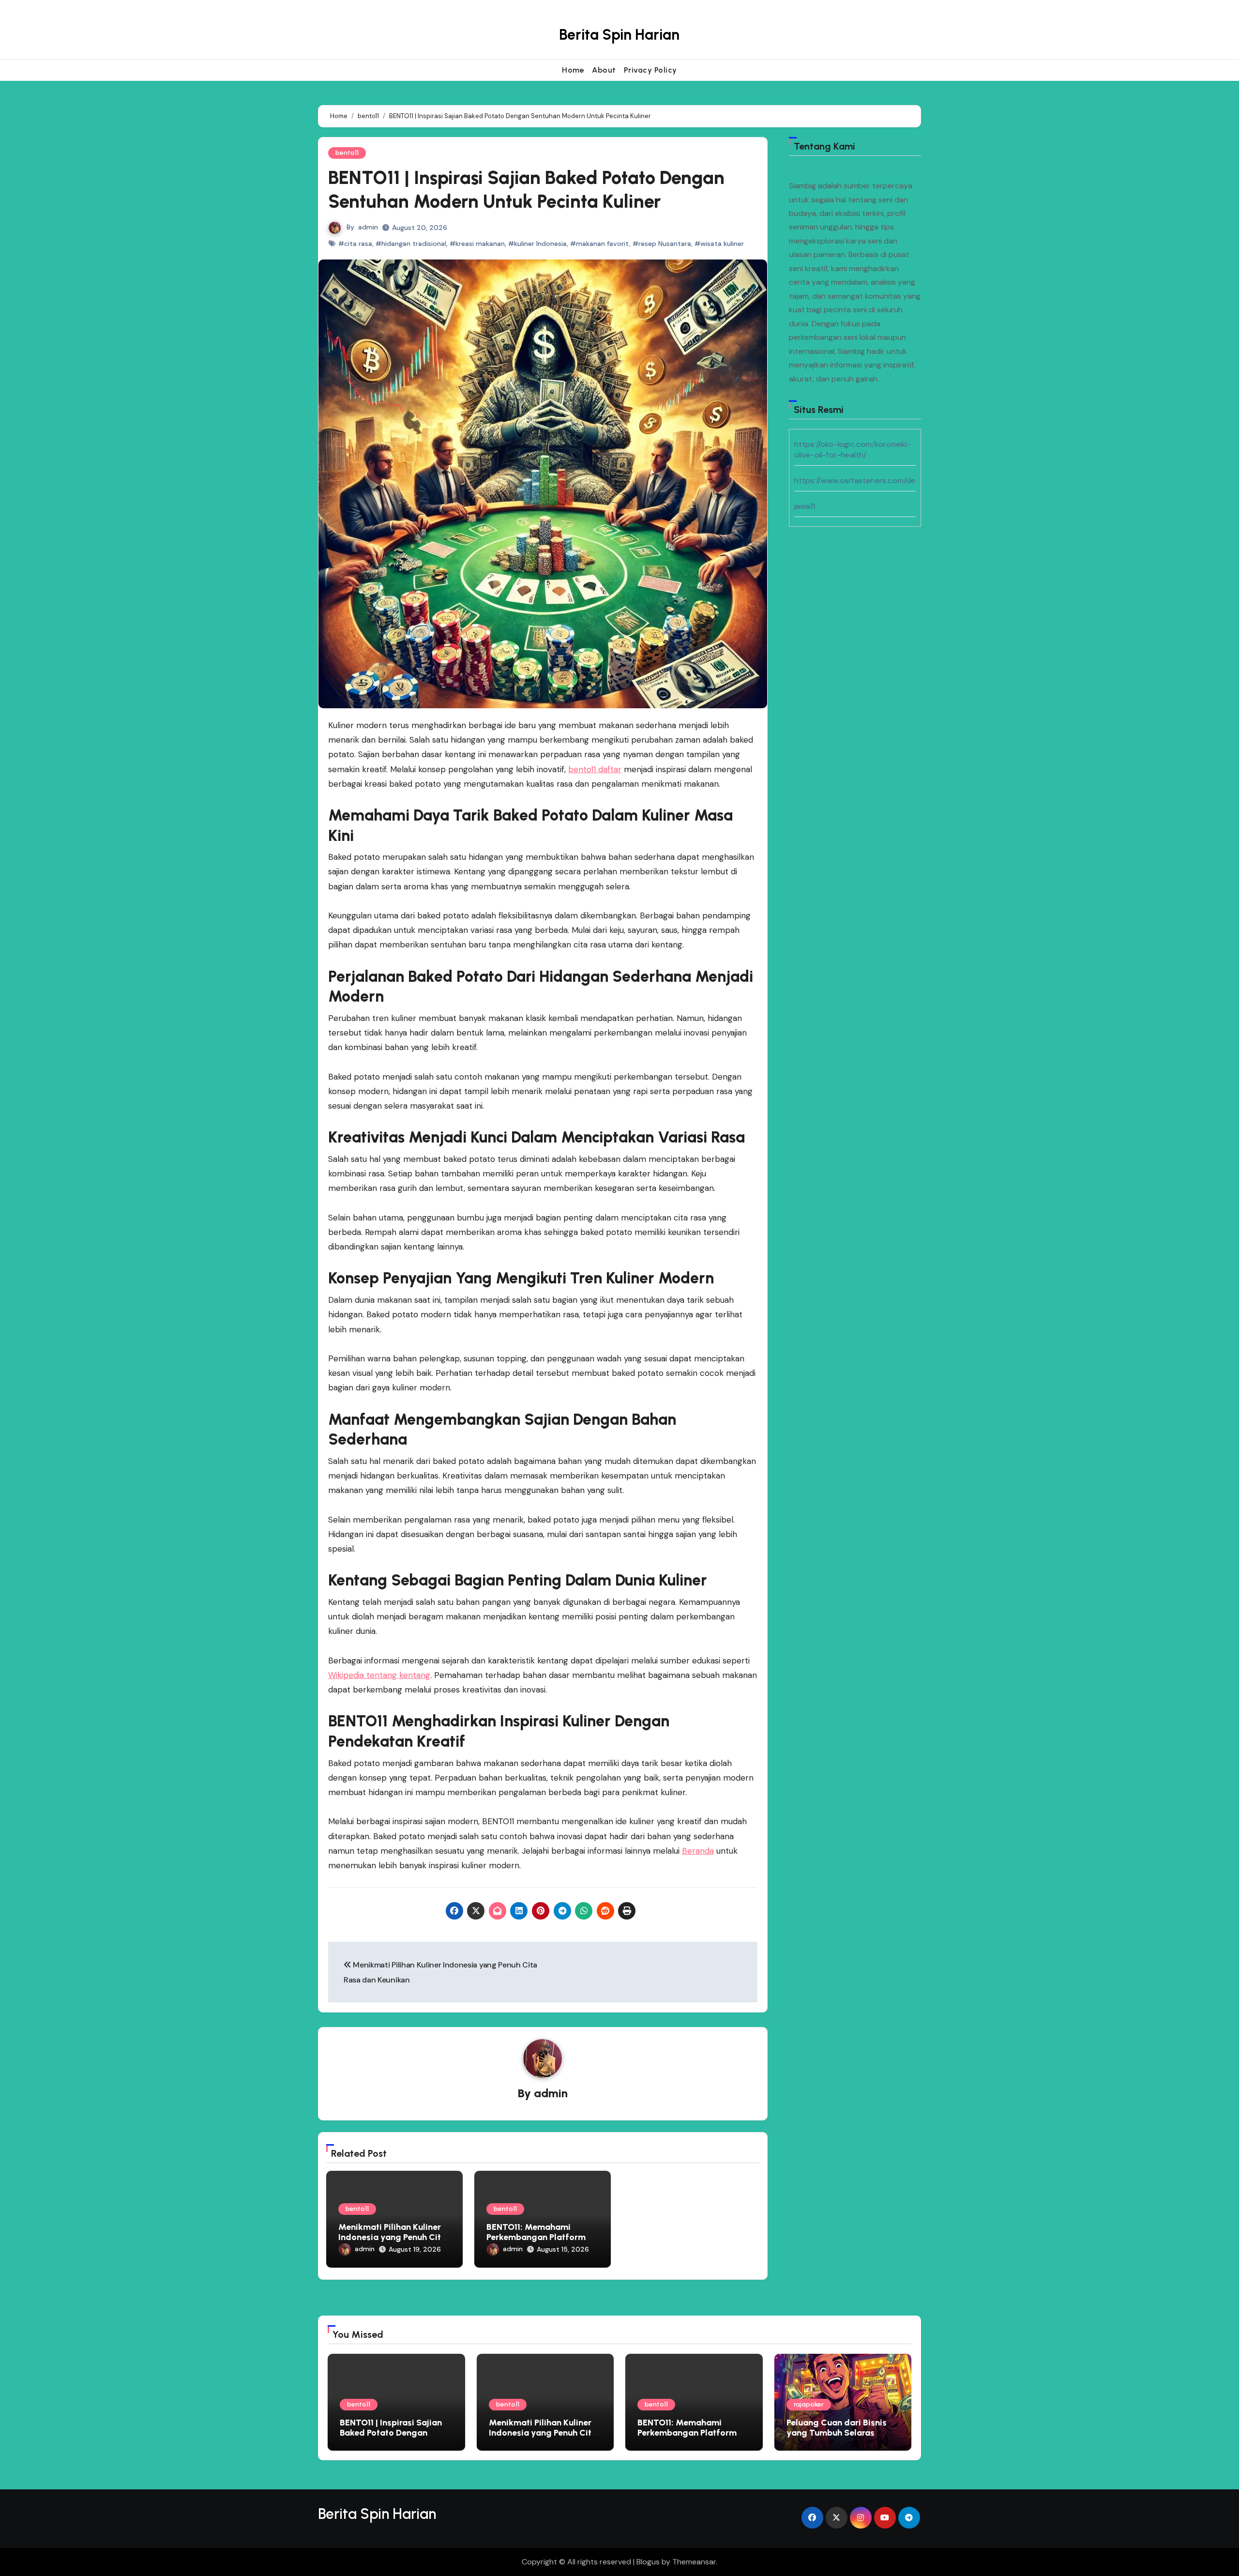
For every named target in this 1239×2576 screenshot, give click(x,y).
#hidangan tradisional (411, 244)
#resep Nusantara (662, 244)
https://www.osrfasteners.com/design (862, 480)
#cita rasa (355, 244)
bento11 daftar (595, 769)
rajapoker (809, 2404)
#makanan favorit (600, 244)
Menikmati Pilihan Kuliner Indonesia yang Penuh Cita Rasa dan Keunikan (392, 2237)
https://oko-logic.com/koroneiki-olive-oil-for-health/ (853, 450)
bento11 (347, 153)
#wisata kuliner (719, 244)
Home (573, 70)
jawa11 (805, 506)
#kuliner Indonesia (537, 244)
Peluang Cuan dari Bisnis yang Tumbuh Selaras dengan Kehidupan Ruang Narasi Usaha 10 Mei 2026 (839, 2438)
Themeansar (694, 2562)
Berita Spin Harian (619, 35)
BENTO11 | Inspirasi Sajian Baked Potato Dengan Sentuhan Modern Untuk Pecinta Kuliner (391, 2438)
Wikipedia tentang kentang (379, 1675)
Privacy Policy (650, 70)
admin (368, 227)
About (604, 70)
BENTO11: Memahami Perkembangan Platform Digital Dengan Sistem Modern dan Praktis (687, 2438)
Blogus (648, 2562)
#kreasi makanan (477, 244)
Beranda (698, 1851)
